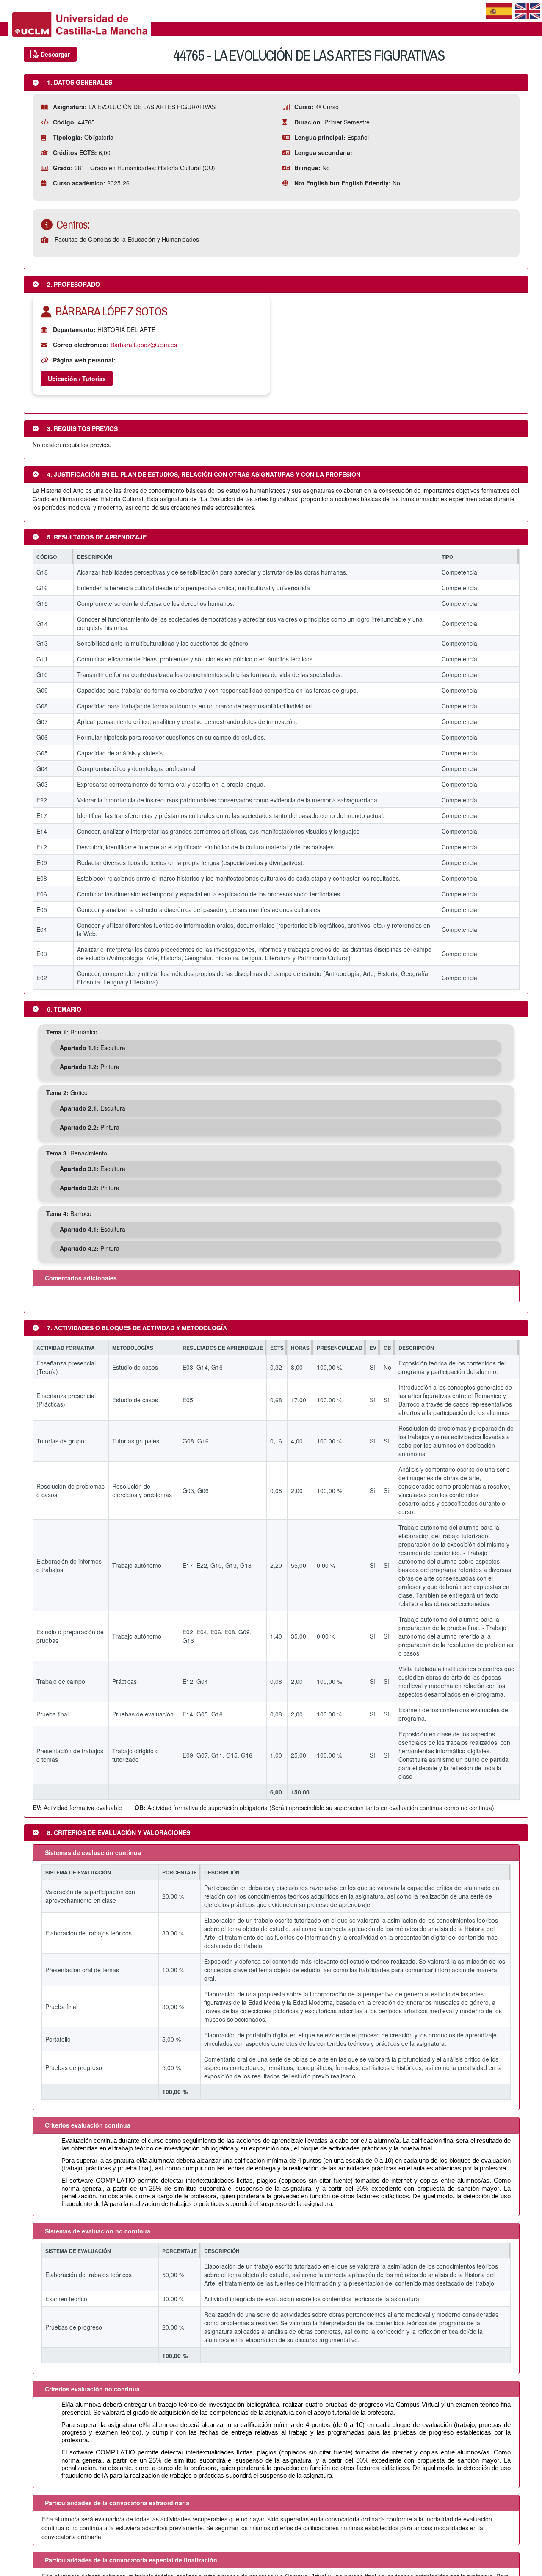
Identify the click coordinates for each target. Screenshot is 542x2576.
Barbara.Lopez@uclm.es (144, 345)
